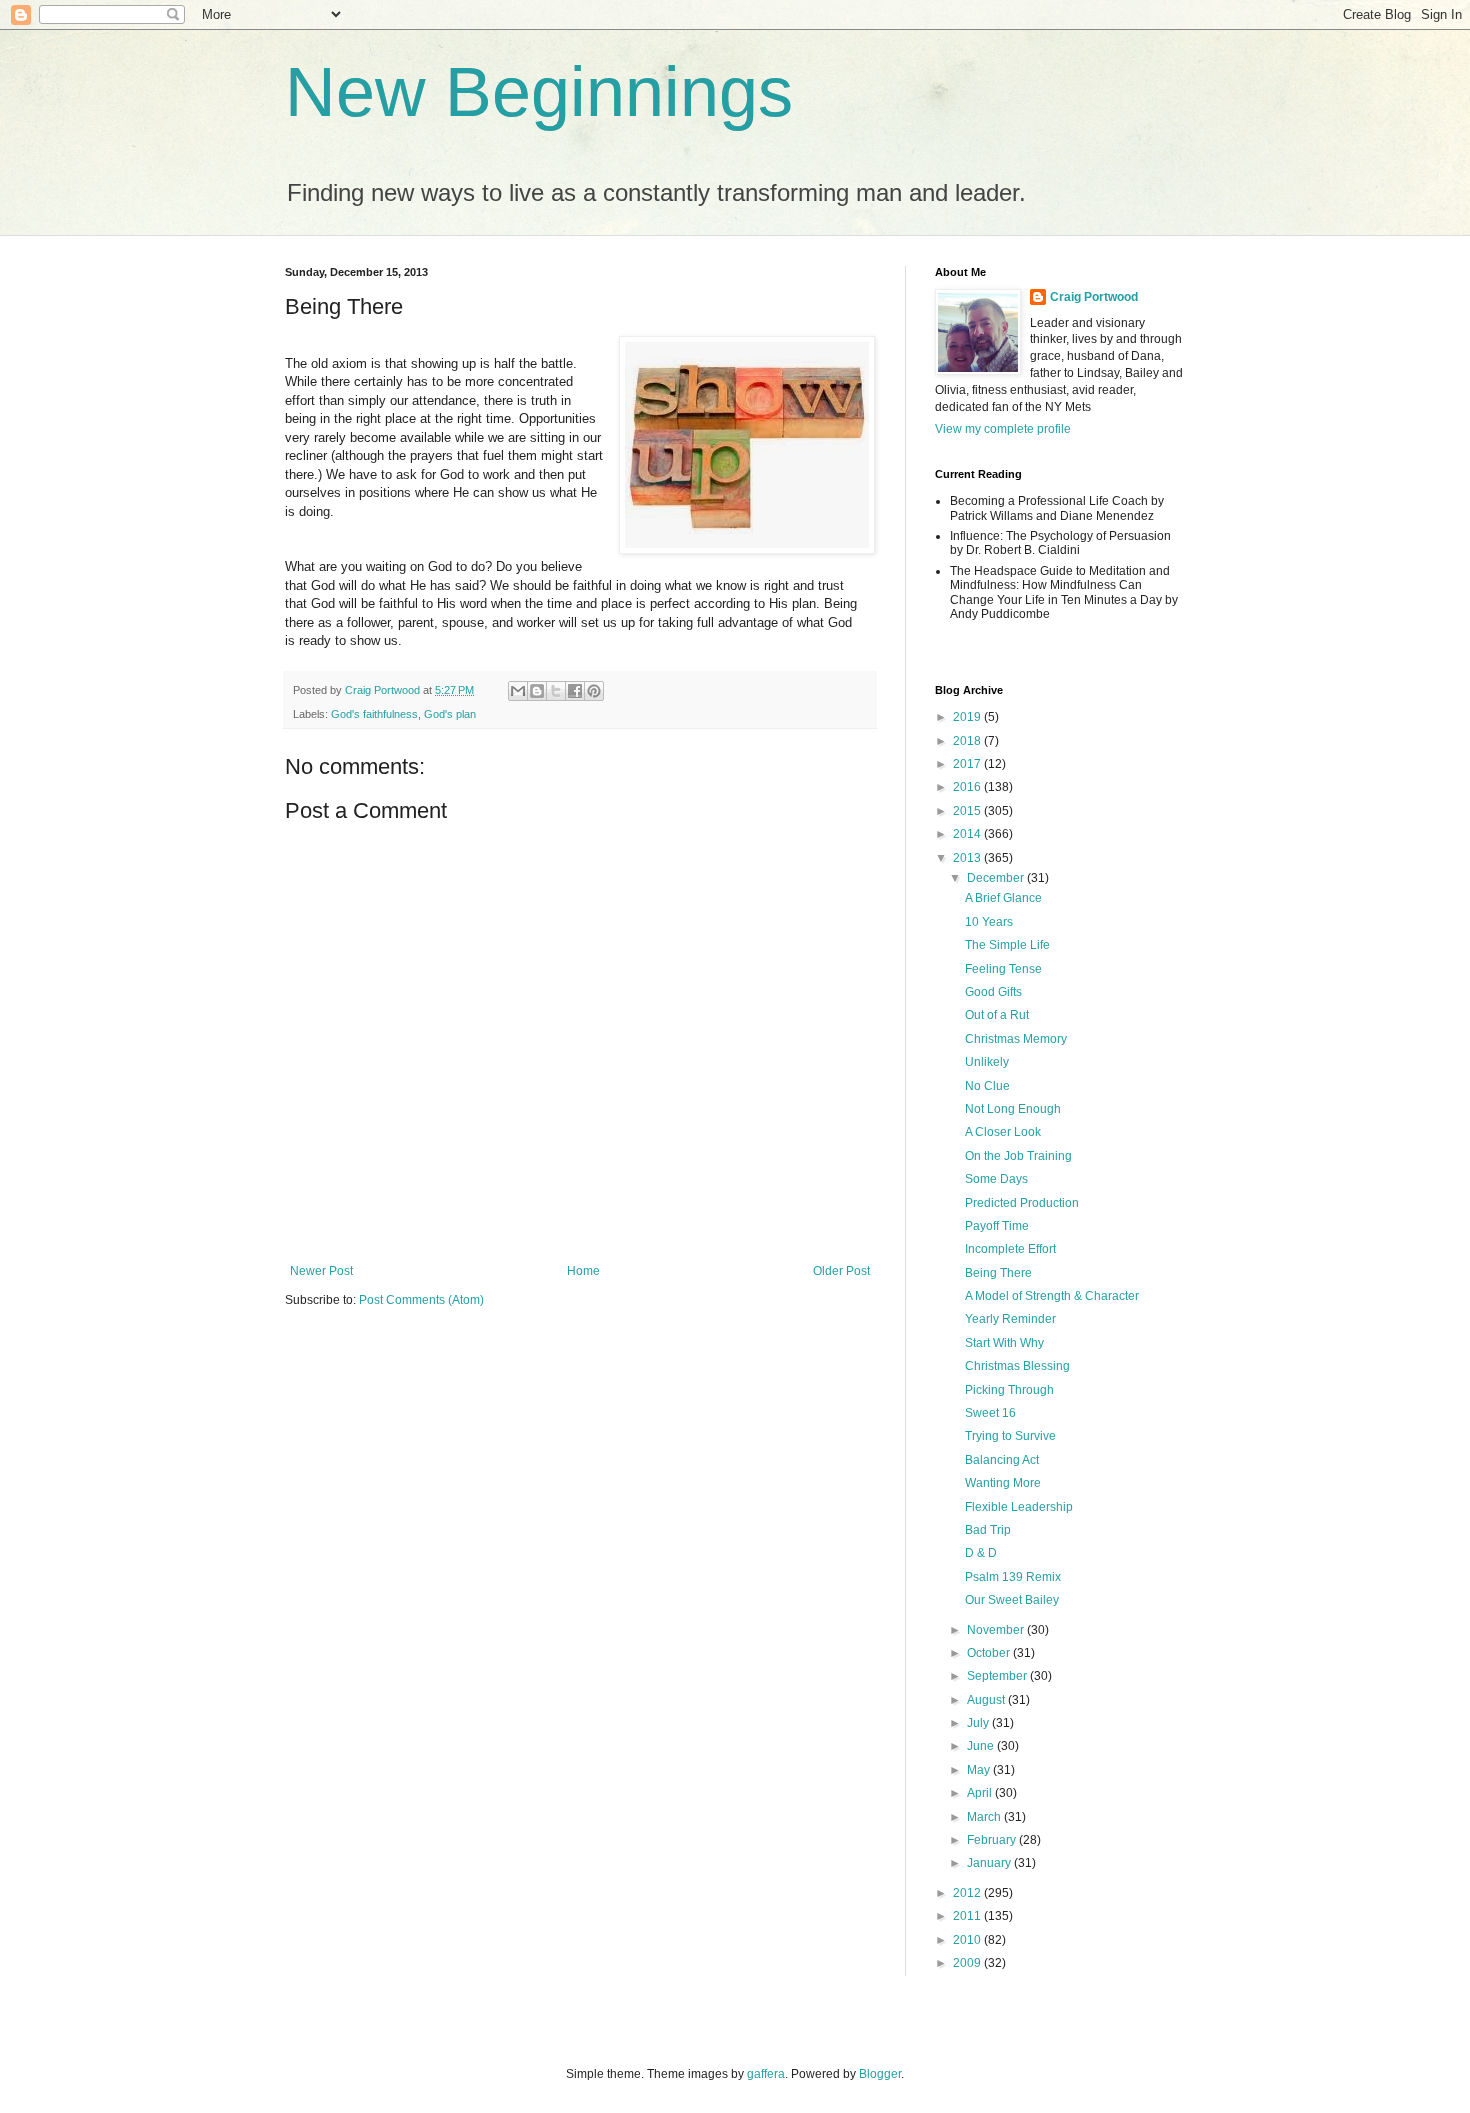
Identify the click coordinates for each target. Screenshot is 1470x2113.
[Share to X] (556, 691)
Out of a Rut (997, 1015)
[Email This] (518, 691)
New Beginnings (539, 92)
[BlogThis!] (537, 691)
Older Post (841, 1271)
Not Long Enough (1013, 1109)
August (987, 1700)
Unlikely (987, 1062)
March (985, 1817)
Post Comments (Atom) (421, 1300)
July (979, 1723)
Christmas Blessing (1017, 1366)
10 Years (989, 922)
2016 (968, 787)
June (982, 1746)
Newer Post (321, 1271)
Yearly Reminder (1010, 1319)
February (993, 1840)
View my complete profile (1003, 429)
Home (583, 1271)
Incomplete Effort (1010, 1249)
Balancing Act (1002, 1460)
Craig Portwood (1094, 297)
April (981, 1793)
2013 (968, 858)
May (980, 1770)
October (990, 1653)
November (997, 1630)
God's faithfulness (374, 714)
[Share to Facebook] (575, 691)
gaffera (766, 2074)
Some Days (996, 1179)
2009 (968, 1963)
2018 (968, 741)
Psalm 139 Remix (1013, 1577)
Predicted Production (1022, 1203)
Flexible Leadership (1019, 1507)
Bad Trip (988, 1530)
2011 (968, 1916)
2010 (968, 1940)
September (998, 1676)
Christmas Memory (1016, 1039)
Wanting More (1003, 1483)
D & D (981, 1553)
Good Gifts (993, 992)
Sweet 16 (990, 1413)
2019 (968, 717)
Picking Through (1009, 1390)
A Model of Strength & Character (1052, 1296)
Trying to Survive (1010, 1436)
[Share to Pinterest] (594, 691)
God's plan (450, 714)
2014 (968, 834)
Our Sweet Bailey (1012, 1600)
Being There (998, 1273)
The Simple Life (1007, 945)
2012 (968, 1893)
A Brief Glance (1003, 898)
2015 (968, 811)
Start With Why (1004, 1343)
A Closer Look (1003, 1132)
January (990, 1863)
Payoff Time (997, 1226)
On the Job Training (1018, 1156)
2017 (968, 764)
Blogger (880, 2074)
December (997, 878)
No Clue (987, 1086)
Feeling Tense (1003, 969)
